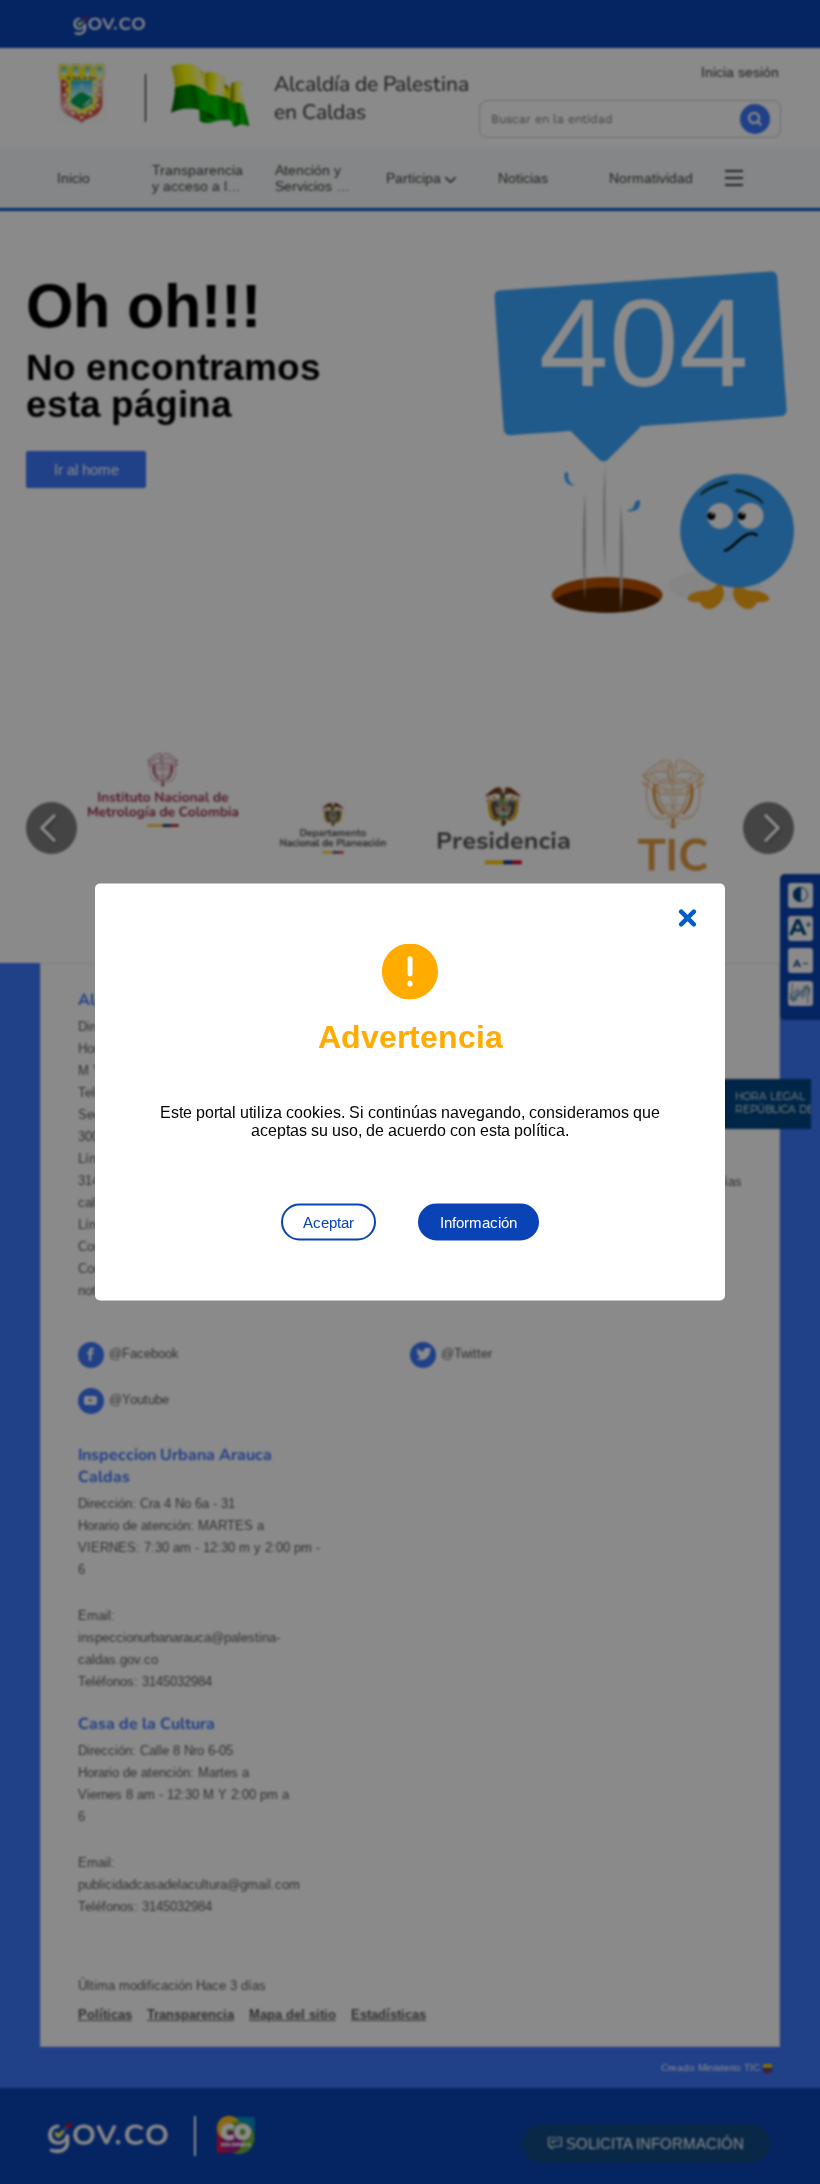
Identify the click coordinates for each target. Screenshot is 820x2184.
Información (478, 1222)
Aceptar (328, 1222)
